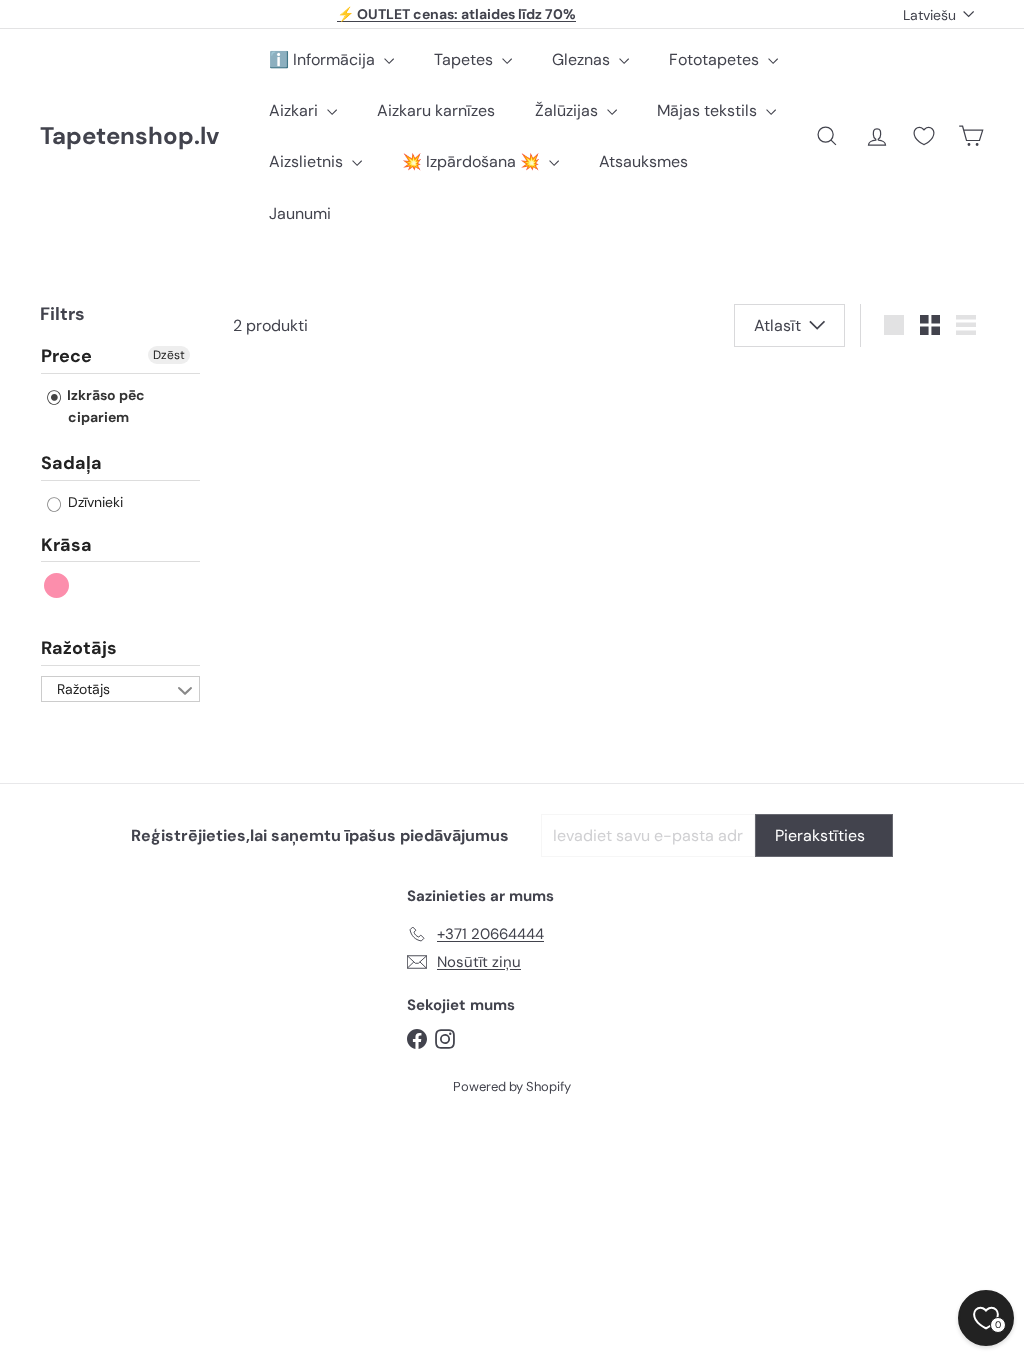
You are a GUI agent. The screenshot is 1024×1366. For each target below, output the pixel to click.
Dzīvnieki (93, 502)
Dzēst (169, 355)
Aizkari (295, 110)
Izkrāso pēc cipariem (104, 406)
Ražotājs (79, 648)
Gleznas (583, 59)
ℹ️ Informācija (324, 59)
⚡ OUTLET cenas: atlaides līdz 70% (456, 14)
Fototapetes (716, 59)
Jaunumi (300, 213)
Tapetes (465, 59)
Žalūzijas (568, 110)
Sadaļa (71, 463)
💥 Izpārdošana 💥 (473, 161)
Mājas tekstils (709, 110)
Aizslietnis (308, 161)
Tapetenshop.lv (129, 136)
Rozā (57, 585)
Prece (66, 357)
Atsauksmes (643, 161)
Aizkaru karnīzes (436, 110)
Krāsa (66, 545)
